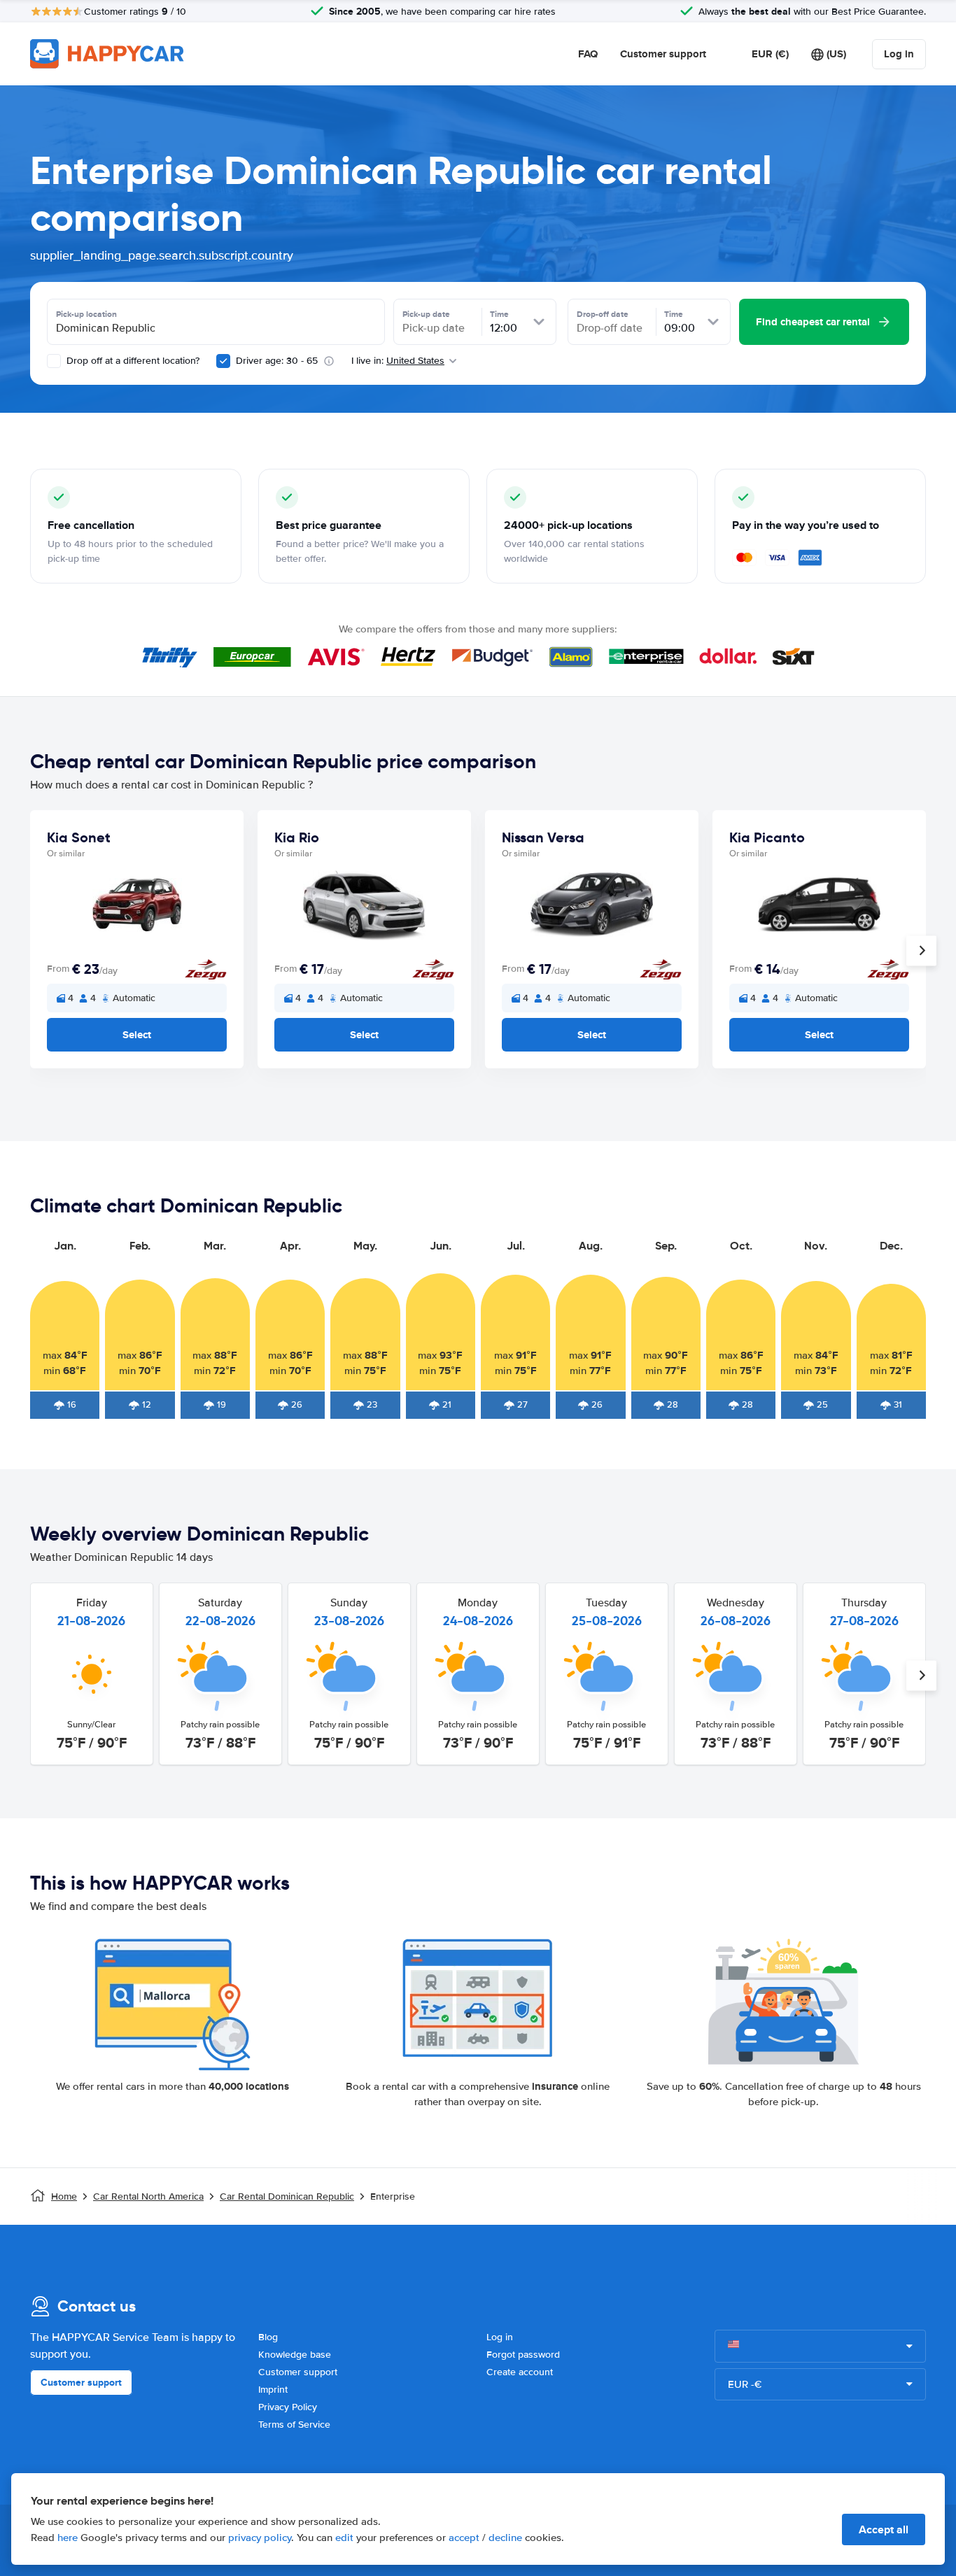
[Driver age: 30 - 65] (223, 361)
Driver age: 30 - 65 (277, 361)
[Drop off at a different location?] (54, 361)
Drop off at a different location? (132, 361)
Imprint (273, 2390)
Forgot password (523, 2355)
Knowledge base (295, 2355)
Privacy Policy (288, 2407)
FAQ (588, 54)
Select (137, 1035)
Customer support (663, 54)
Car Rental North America (148, 2196)
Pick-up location (86, 314)
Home (64, 2196)
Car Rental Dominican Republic (287, 2196)
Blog (268, 2337)
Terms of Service (294, 2425)
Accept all (884, 2529)
